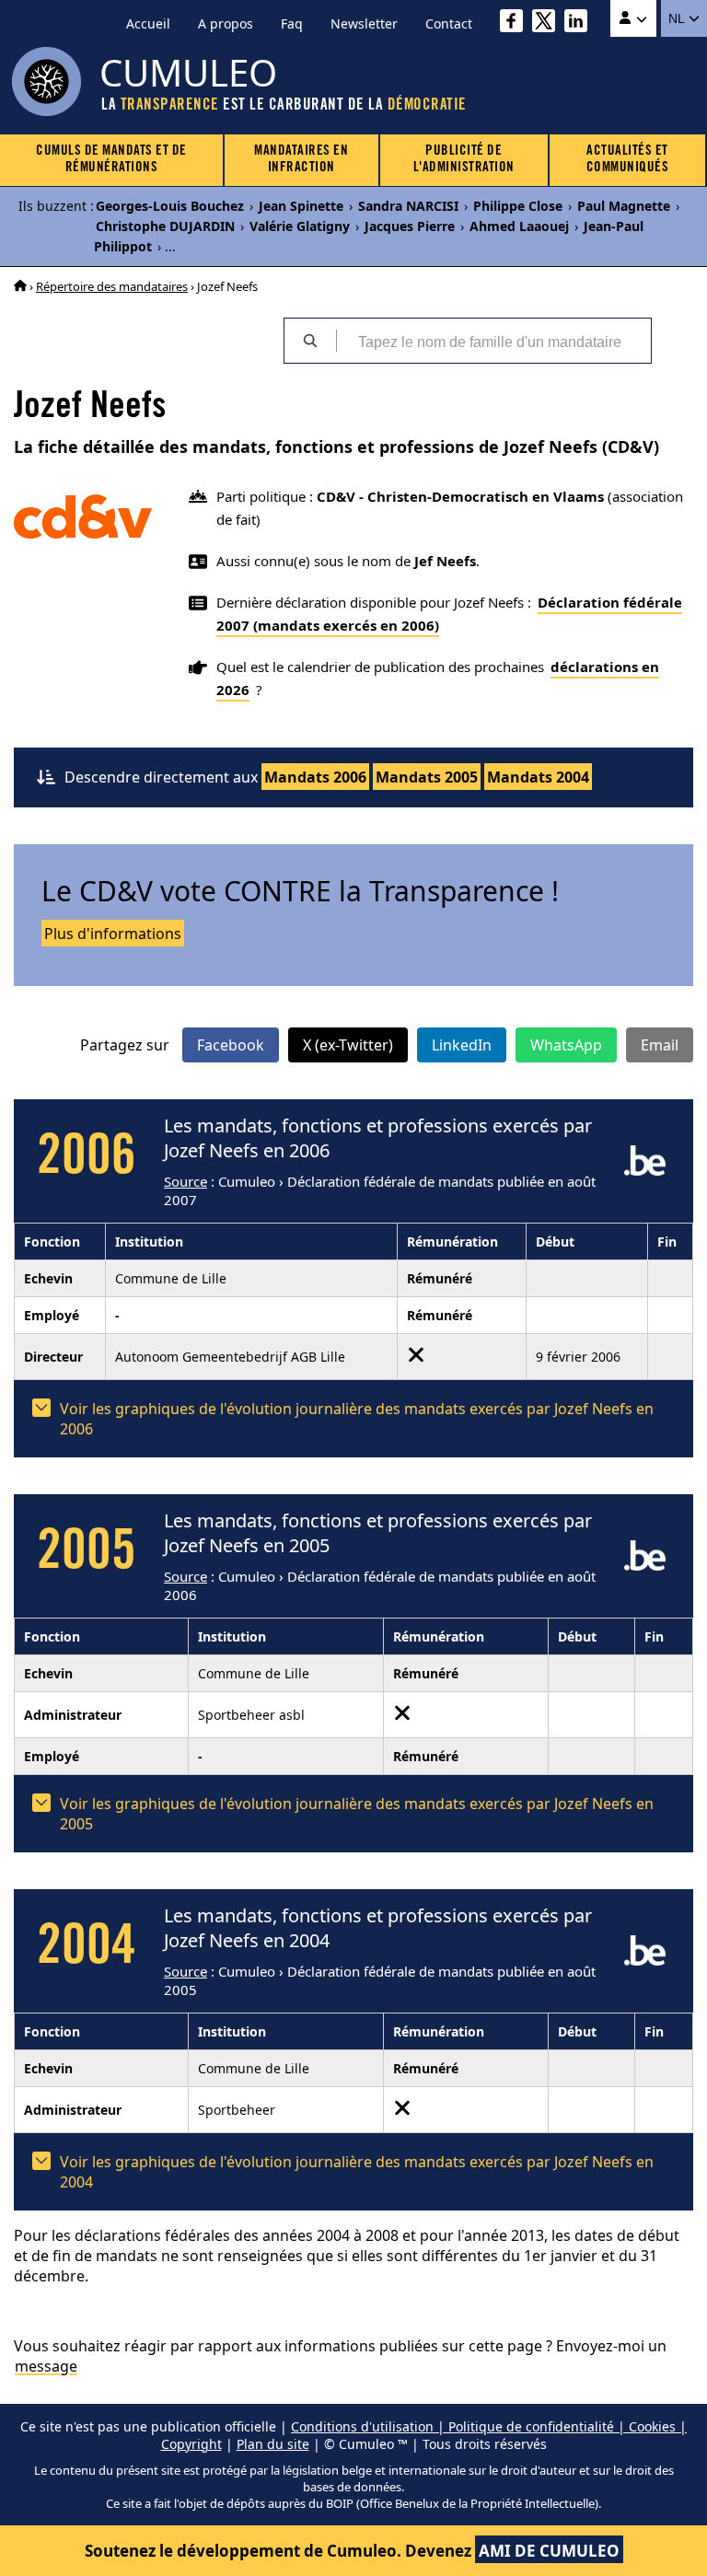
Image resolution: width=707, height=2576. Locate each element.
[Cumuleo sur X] (548, 23)
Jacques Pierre (410, 226)
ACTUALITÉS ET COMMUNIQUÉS (628, 160)
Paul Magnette (624, 206)
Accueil (148, 23)
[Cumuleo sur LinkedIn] (580, 23)
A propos (226, 23)
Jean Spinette (301, 206)
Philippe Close (518, 206)
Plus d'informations (113, 934)
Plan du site (273, 2444)
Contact (449, 23)
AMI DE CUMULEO (549, 2551)
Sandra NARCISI (408, 206)
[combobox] (493, 341)
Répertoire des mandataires (112, 286)
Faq (292, 23)
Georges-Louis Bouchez (170, 206)
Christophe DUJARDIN (165, 226)
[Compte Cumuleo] (633, 18)
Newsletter (364, 23)
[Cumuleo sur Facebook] (516, 23)
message (46, 2366)
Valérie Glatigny (300, 226)
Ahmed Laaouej (519, 226)
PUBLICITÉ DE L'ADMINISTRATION (464, 160)
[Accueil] (20, 286)
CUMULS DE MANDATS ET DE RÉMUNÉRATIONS (111, 160)
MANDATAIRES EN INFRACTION (301, 160)
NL (678, 18)
